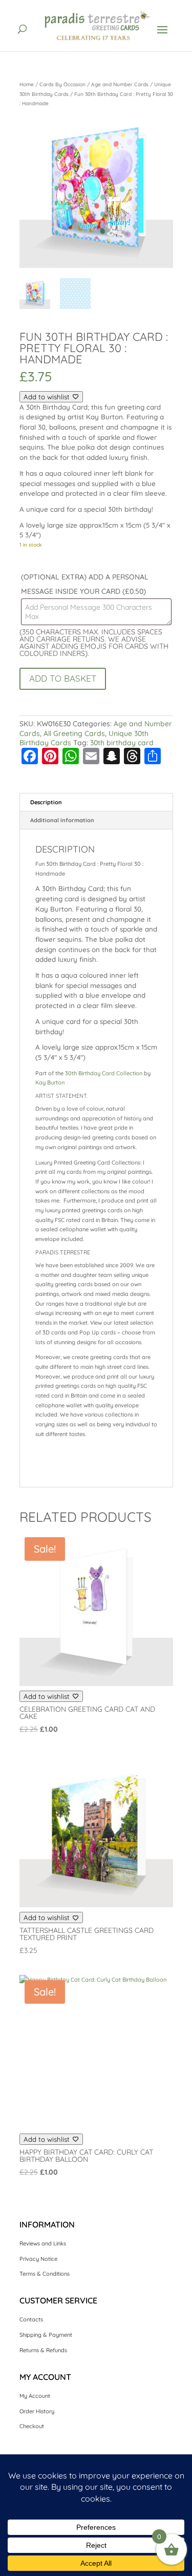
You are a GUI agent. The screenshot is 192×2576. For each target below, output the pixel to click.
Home (27, 84)
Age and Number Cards (120, 84)
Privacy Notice (38, 2259)
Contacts (31, 2319)
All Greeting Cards (74, 733)
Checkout (32, 2426)
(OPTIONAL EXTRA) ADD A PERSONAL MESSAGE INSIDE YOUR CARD (85, 584)
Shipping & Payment (46, 2335)
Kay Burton (50, 1082)
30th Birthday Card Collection (104, 1073)
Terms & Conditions (45, 2274)
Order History (37, 2411)
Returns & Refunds (43, 2350)
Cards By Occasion (62, 84)
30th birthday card (122, 743)
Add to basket (63, 678)
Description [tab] (46, 802)
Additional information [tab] (62, 820)
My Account (35, 2396)
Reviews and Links (43, 2243)
